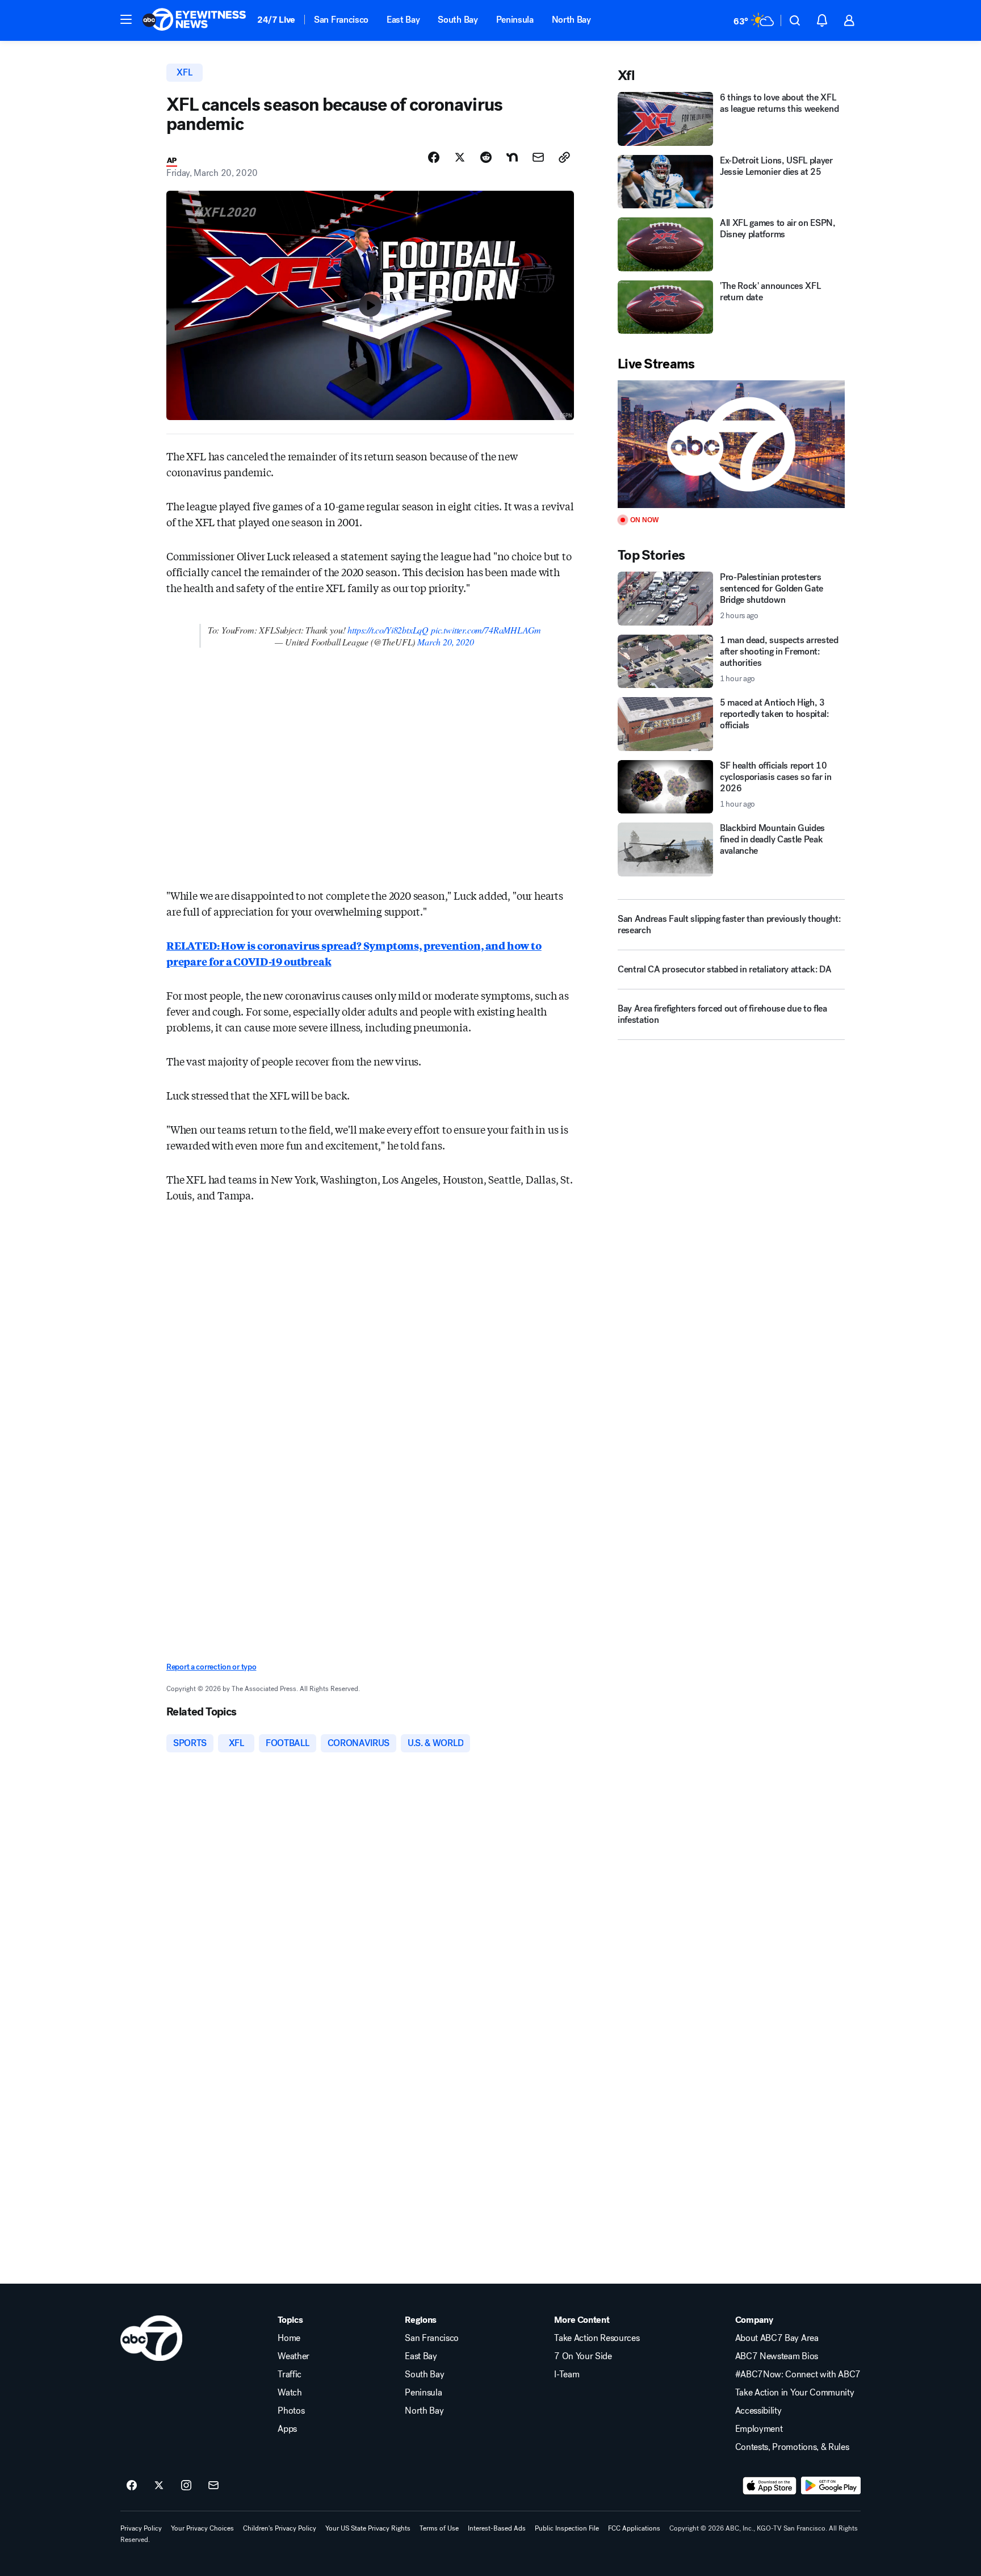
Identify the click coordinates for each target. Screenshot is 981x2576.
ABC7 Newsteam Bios (777, 2356)
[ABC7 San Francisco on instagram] (186, 2486)
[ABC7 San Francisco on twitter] (159, 2486)
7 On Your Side (583, 2356)
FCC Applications (634, 2528)
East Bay (403, 20)
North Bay (571, 20)
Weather (294, 2356)
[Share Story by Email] (538, 157)
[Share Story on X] (460, 157)
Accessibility (758, 2411)
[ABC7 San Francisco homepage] (194, 20)
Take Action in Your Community (795, 2393)
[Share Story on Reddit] (486, 157)
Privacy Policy (141, 2528)
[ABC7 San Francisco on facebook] (132, 2486)
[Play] (731, 444)
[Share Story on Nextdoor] (512, 157)
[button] (126, 19)
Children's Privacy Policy (280, 2528)
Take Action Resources (597, 2338)
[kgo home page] (151, 2338)
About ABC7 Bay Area (777, 2338)
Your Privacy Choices (202, 2528)
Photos (291, 2411)
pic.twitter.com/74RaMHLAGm (486, 630)
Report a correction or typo (211, 1667)
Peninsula (515, 20)
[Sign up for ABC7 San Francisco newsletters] (213, 2486)
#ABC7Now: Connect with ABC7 (798, 2374)
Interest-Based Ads (497, 2528)
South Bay (458, 20)
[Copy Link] (564, 157)
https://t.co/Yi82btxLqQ (388, 630)
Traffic (290, 2374)
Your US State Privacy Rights (368, 2528)
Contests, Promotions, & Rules (792, 2447)
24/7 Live (276, 20)
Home (289, 2338)
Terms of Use (439, 2528)
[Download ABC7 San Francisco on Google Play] (831, 2486)
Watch (290, 2393)
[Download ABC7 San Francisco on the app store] (770, 2486)
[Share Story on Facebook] (434, 157)
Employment (759, 2429)
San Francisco (341, 20)
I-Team (567, 2374)
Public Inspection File (567, 2528)
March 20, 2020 (445, 642)
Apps (287, 2429)
